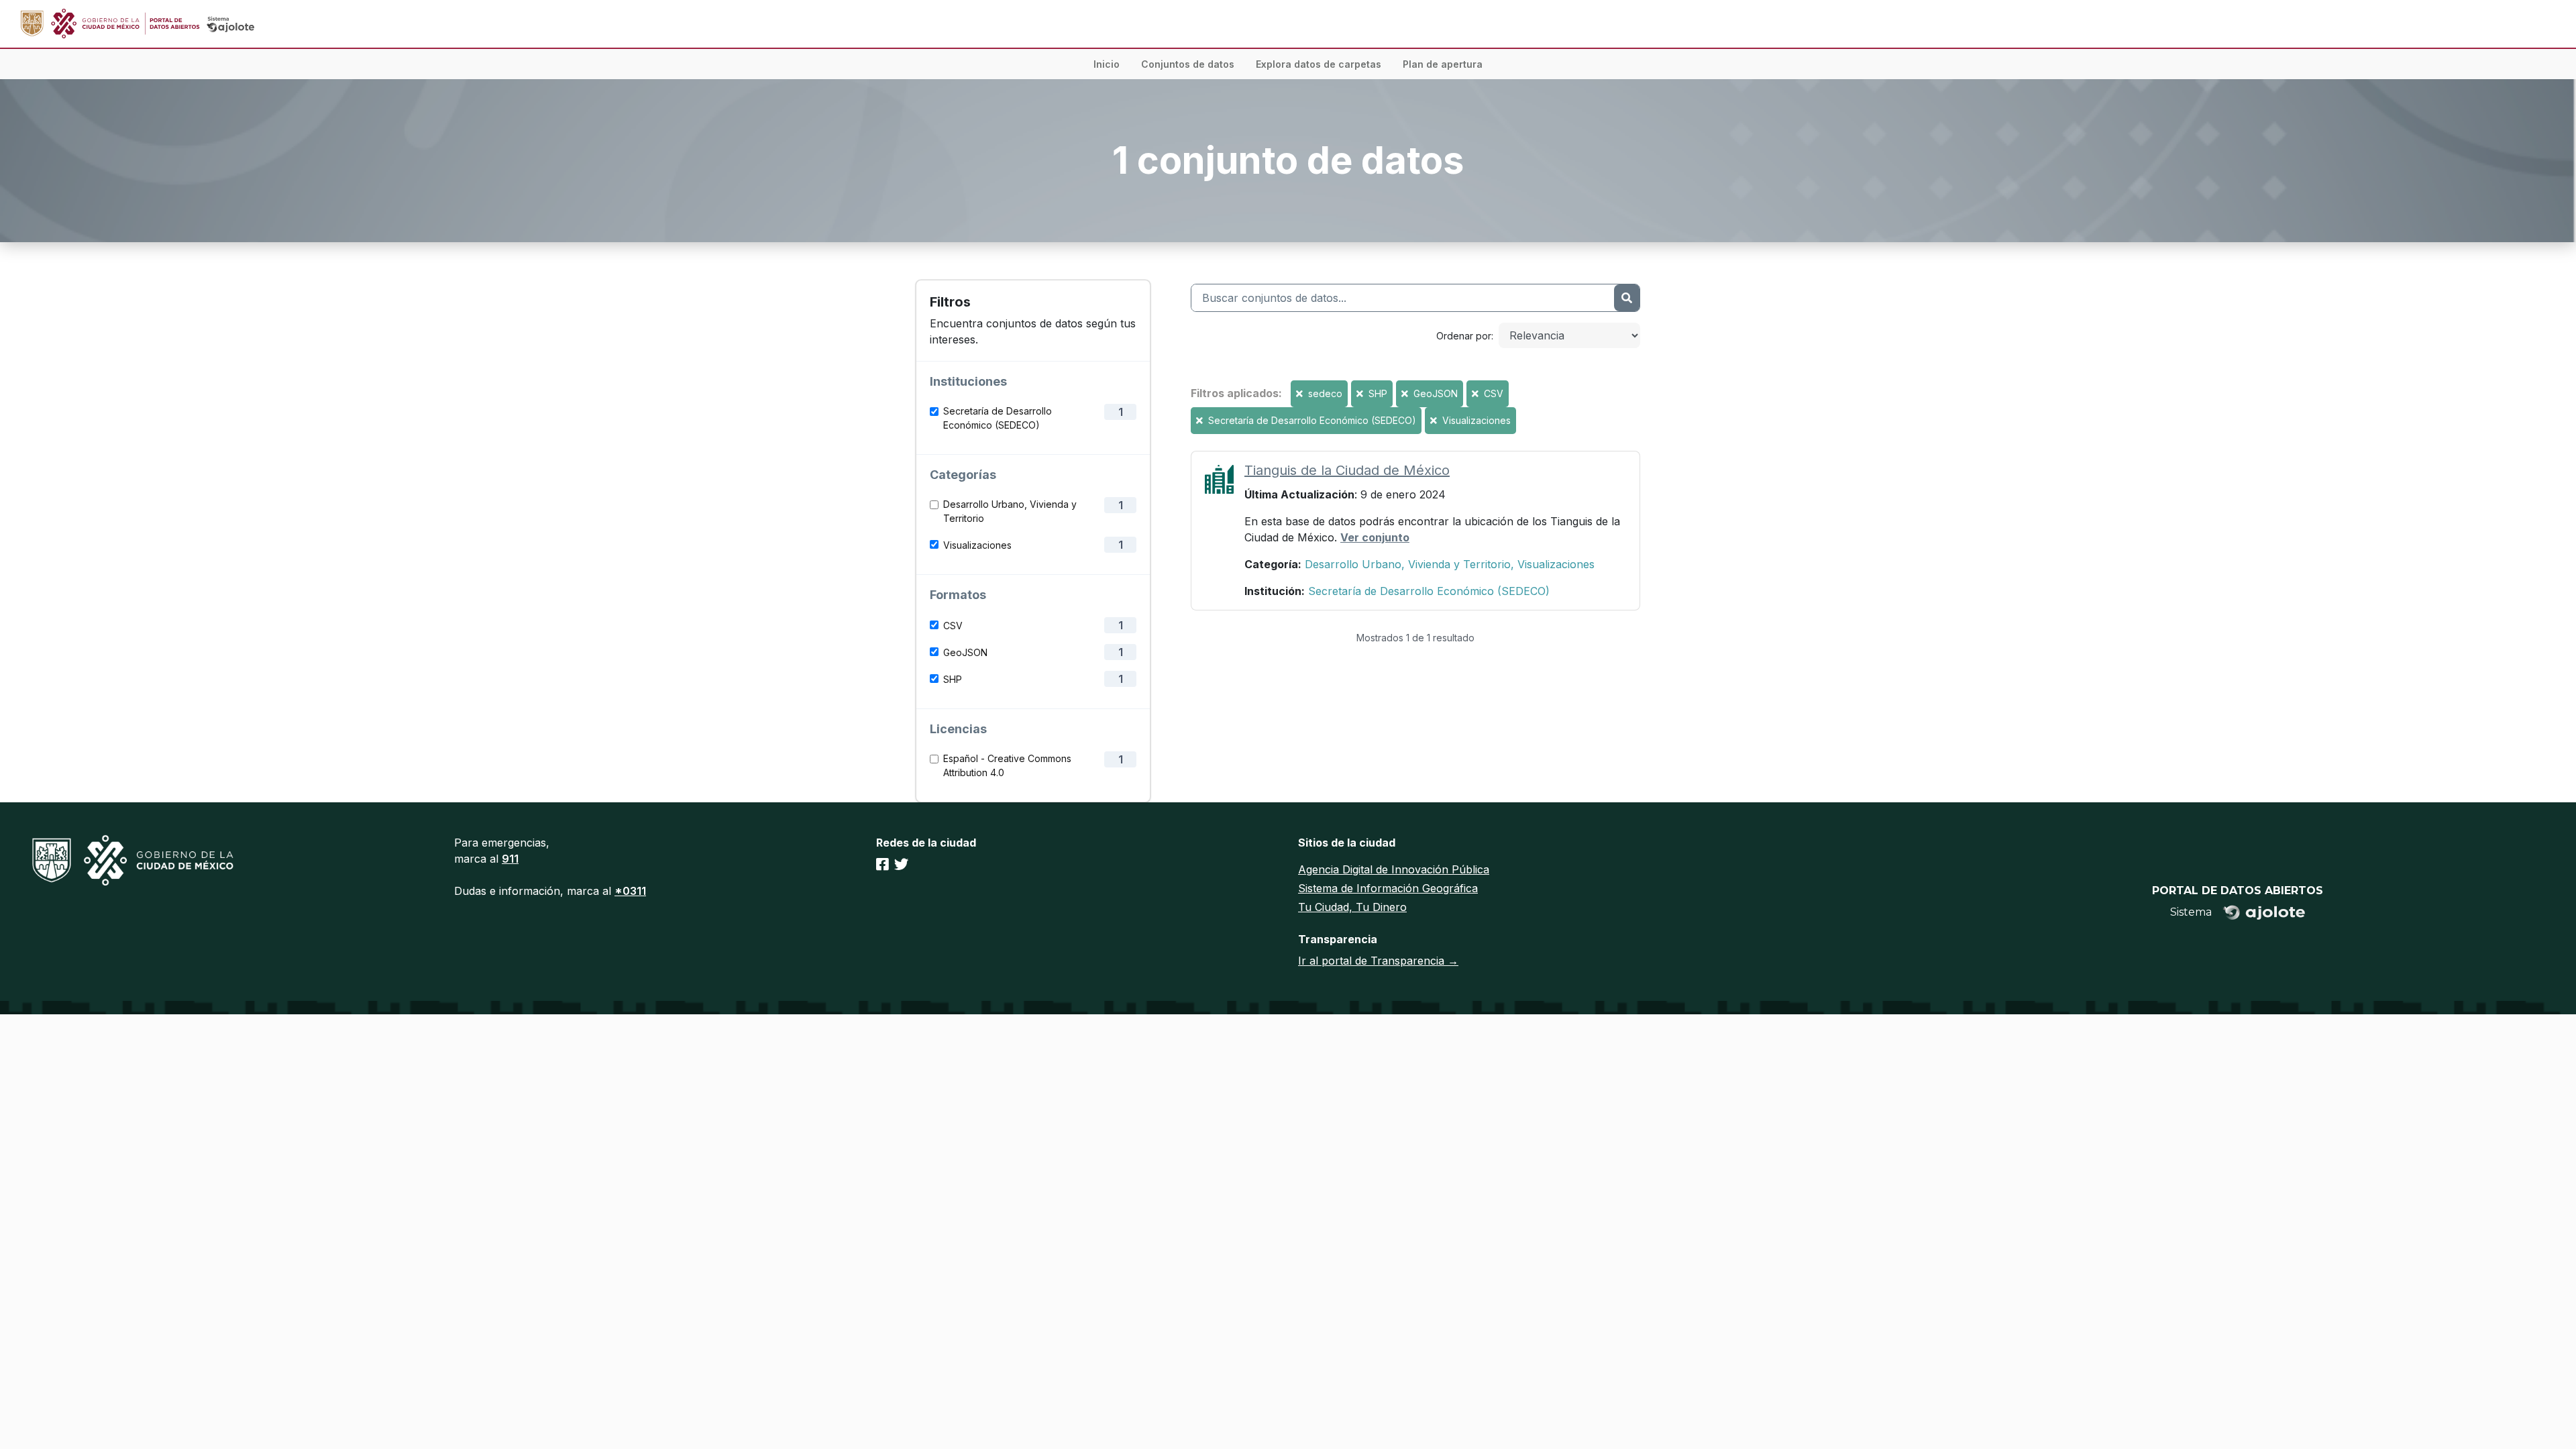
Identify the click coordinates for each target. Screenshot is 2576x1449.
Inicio (1107, 64)
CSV (953, 626)
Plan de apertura (1443, 64)
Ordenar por (1464, 336)
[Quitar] (1301, 393)
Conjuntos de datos (1188, 64)
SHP (953, 679)
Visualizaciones (977, 545)
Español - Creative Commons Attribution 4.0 (1007, 765)
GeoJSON (965, 652)
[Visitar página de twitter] (901, 864)
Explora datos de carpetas (1319, 64)
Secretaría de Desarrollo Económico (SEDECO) (998, 418)
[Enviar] (1627, 298)
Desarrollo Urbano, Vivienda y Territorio (1010, 511)
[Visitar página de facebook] (882, 864)
